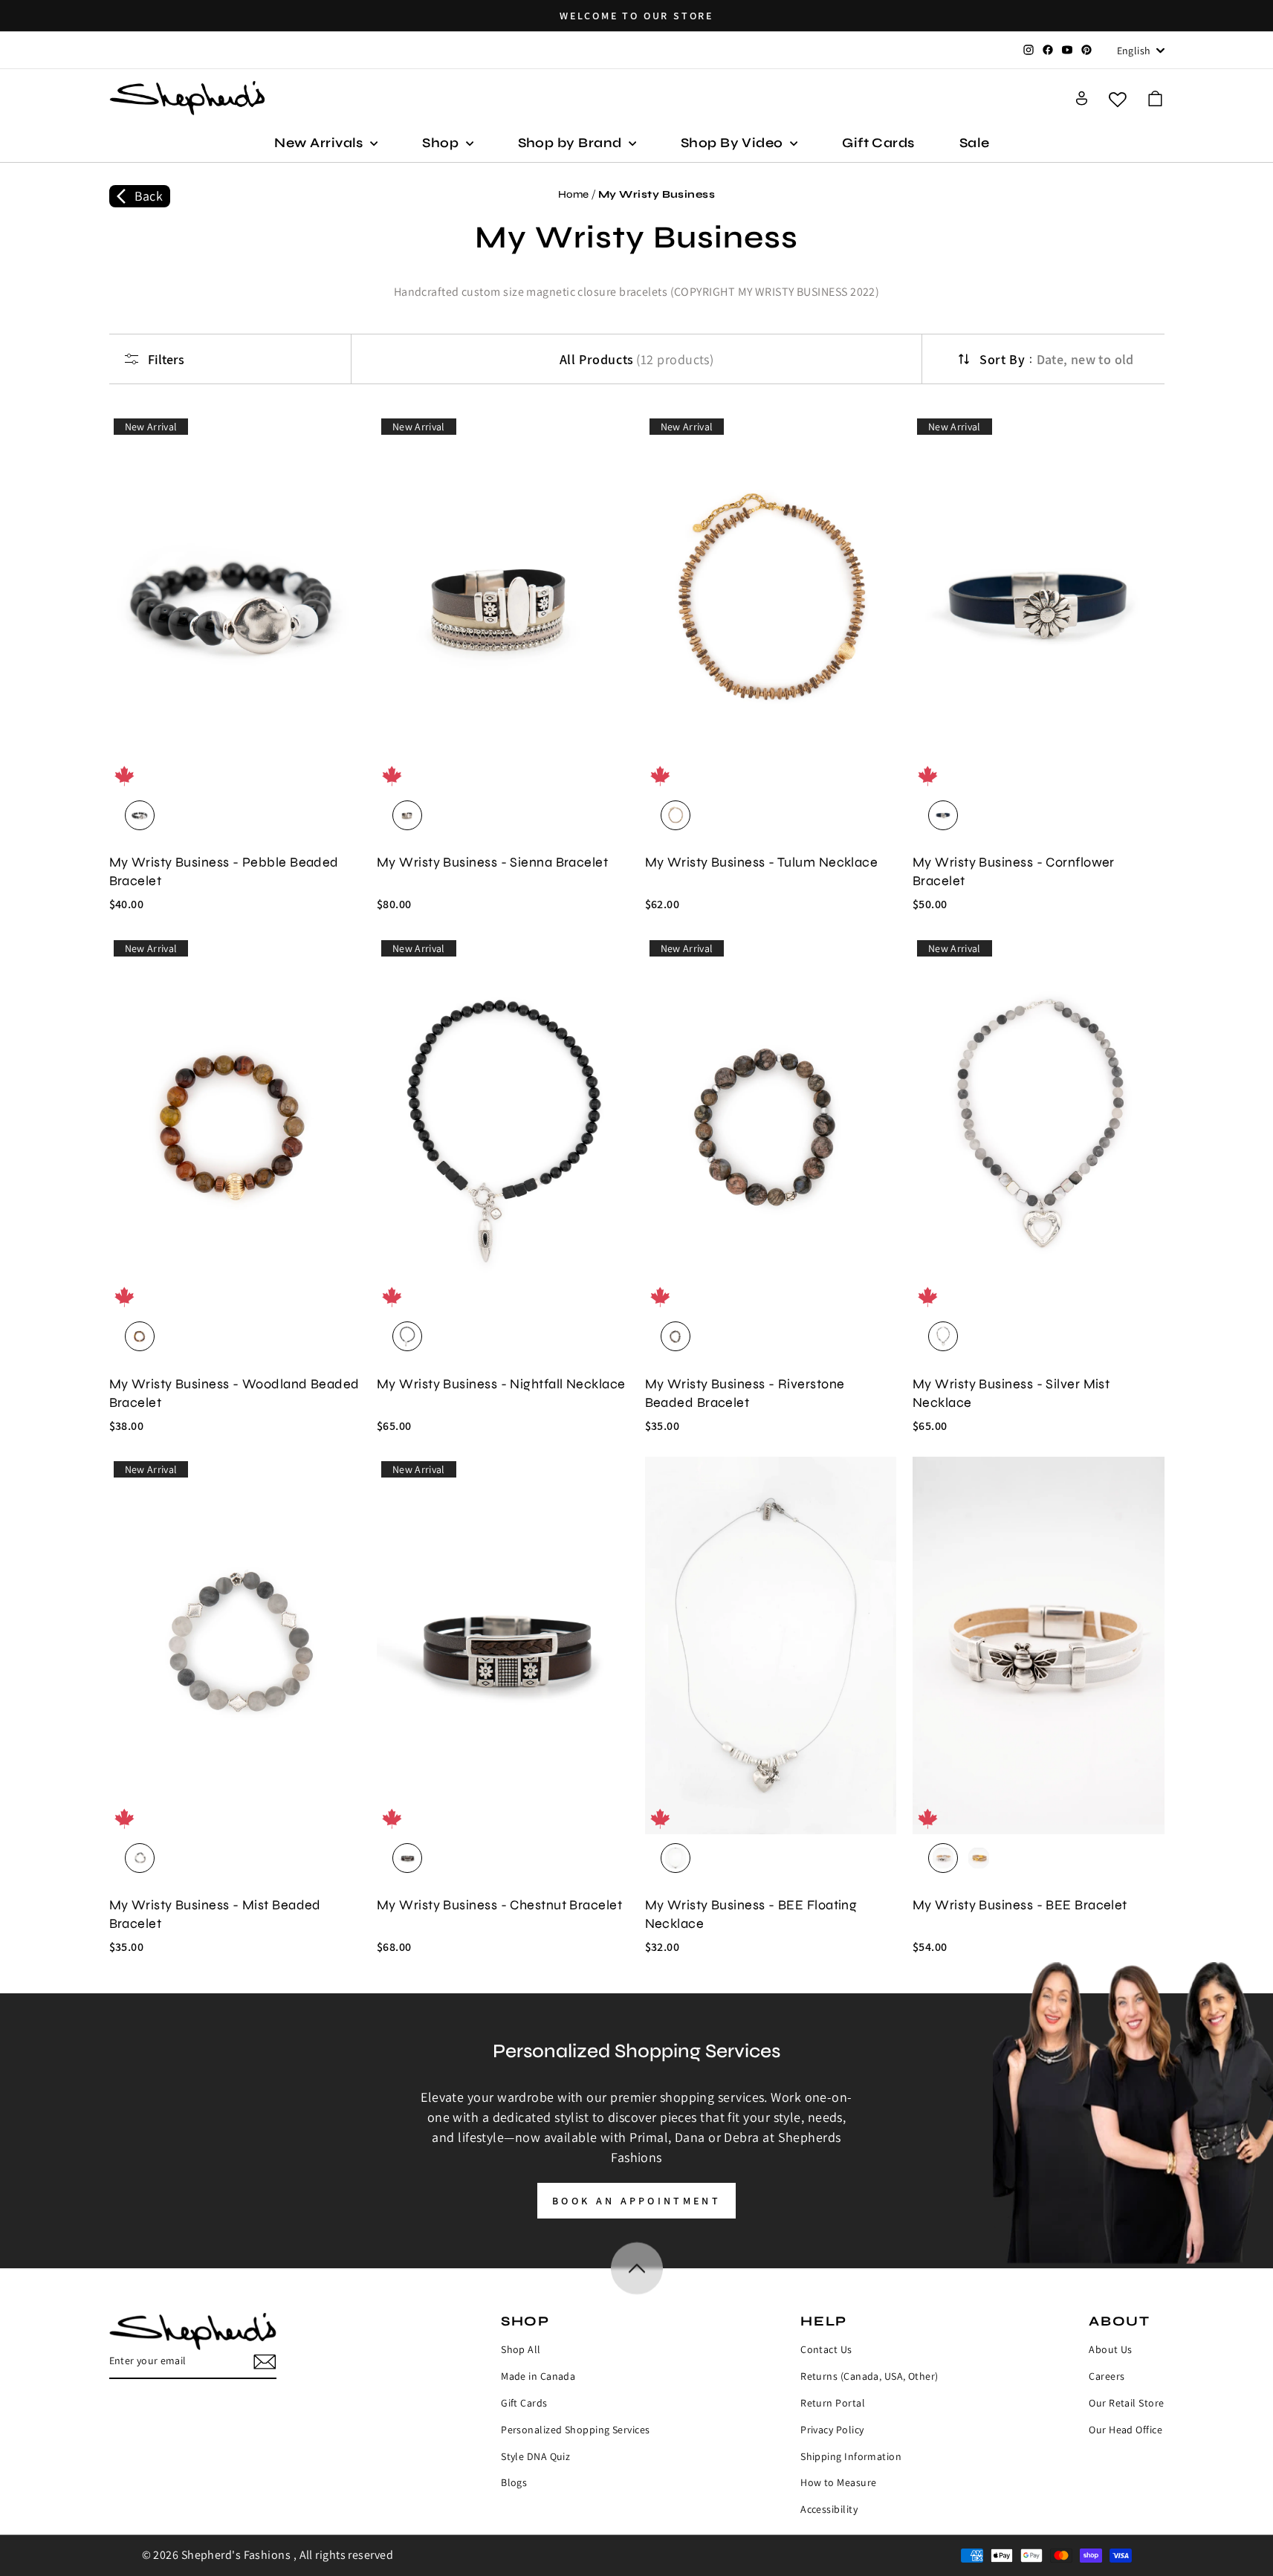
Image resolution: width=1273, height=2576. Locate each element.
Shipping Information (851, 2456)
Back (149, 196)
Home (574, 194)
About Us (1111, 2349)
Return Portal (833, 2403)
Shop (442, 143)
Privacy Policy (832, 2430)
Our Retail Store (1126, 2403)
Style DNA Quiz (535, 2456)
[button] (1155, 98)
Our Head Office (1125, 2430)
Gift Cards (878, 143)
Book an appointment (636, 2201)
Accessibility (829, 2509)
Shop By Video (733, 143)
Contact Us (826, 2349)
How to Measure (838, 2482)
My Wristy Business (657, 194)
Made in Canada (538, 2376)
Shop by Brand (571, 143)
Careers (1107, 2376)
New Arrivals (320, 143)
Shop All (521, 2349)
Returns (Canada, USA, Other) (869, 2376)
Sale (975, 143)
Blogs (514, 2482)
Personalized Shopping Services (576, 2430)
